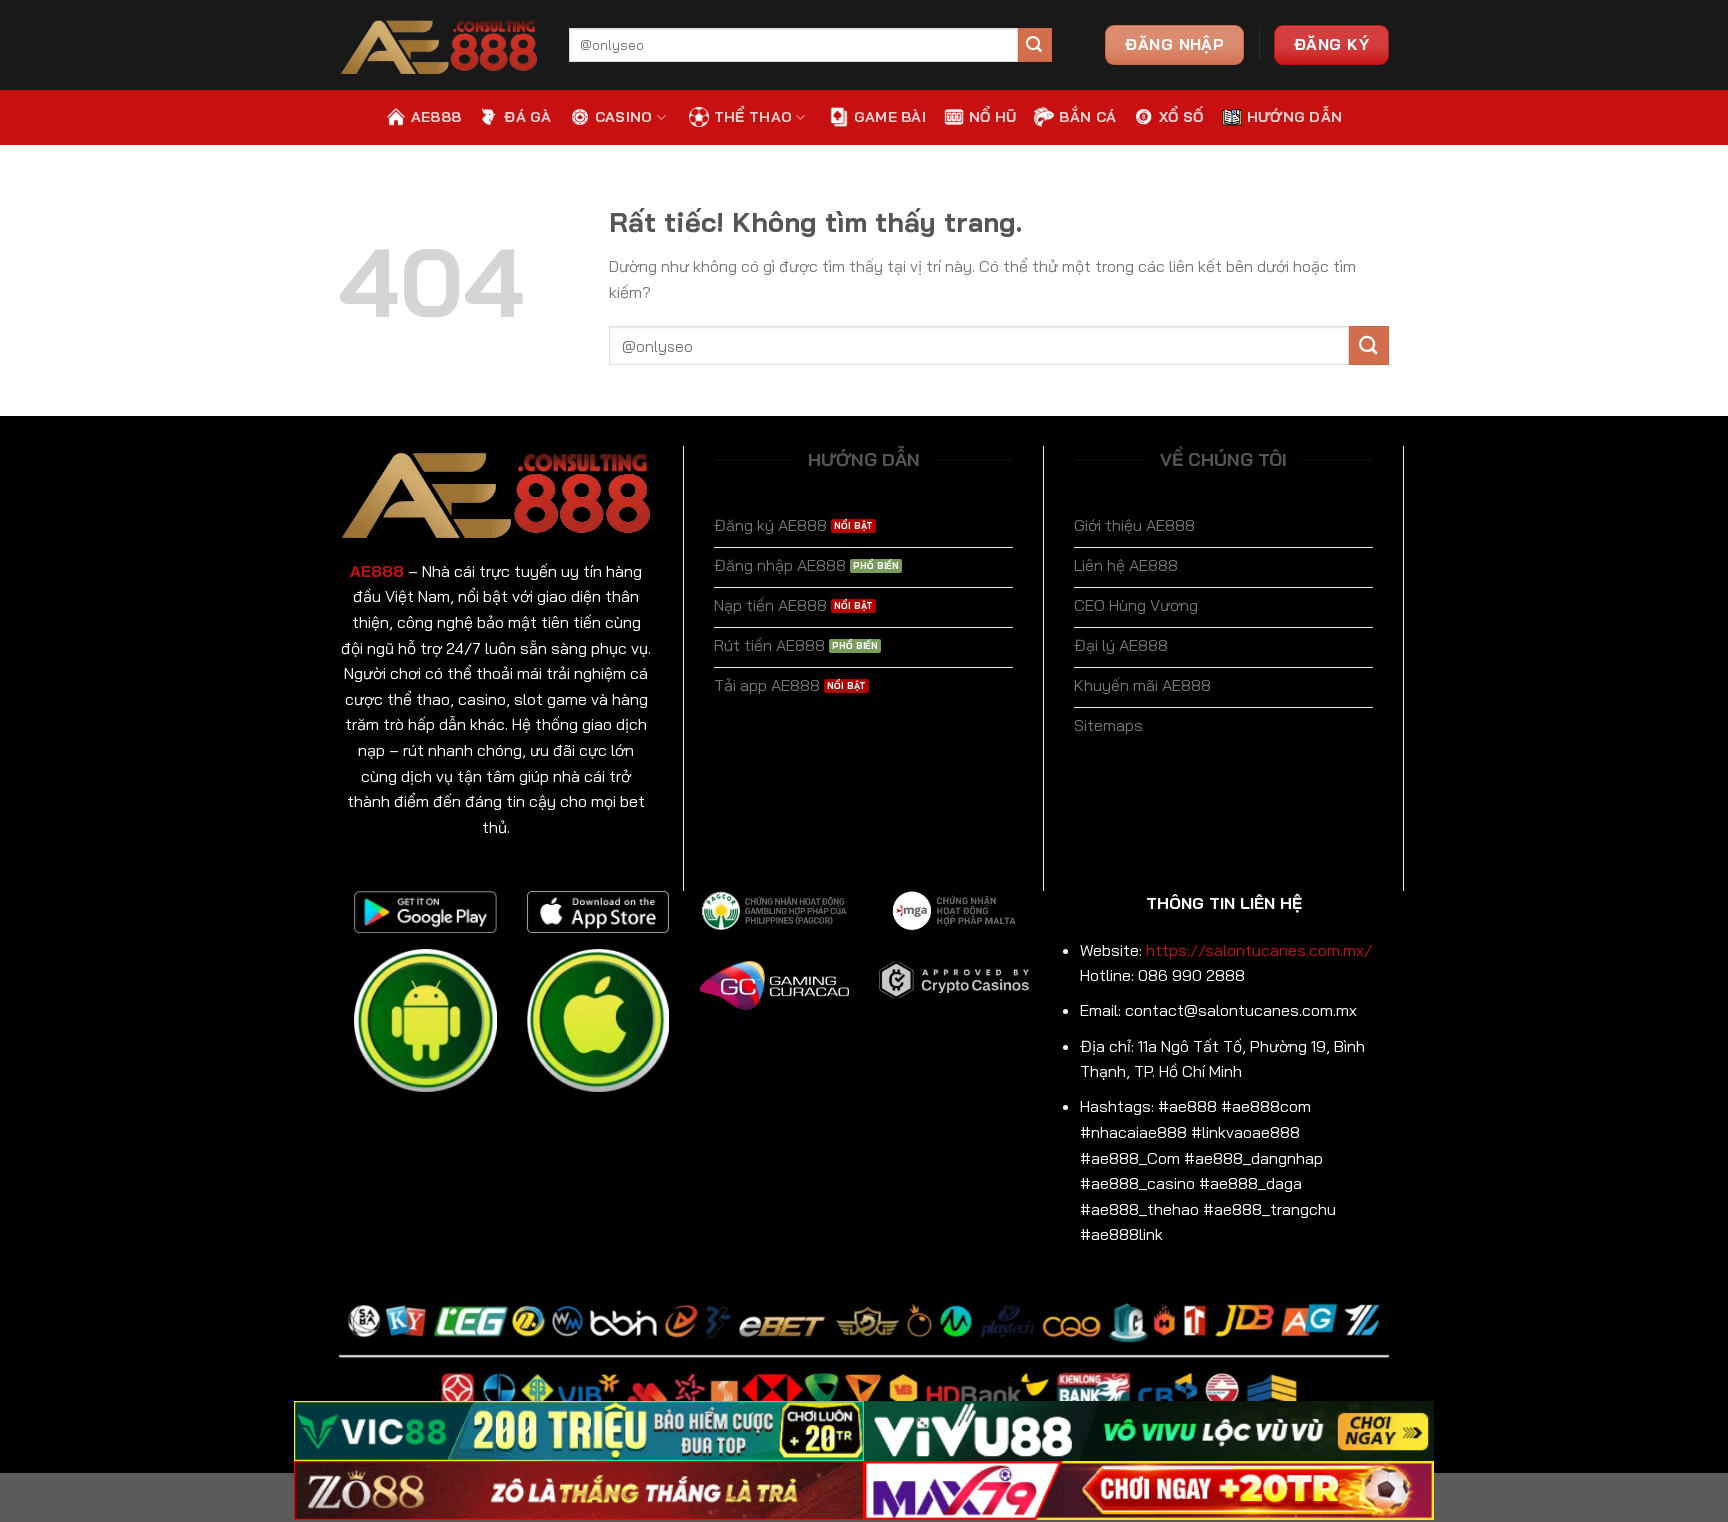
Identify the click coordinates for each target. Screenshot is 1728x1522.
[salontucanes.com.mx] (439, 45)
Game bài (890, 117)
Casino (624, 117)
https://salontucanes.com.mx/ (1259, 950)
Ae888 (436, 117)
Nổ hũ (992, 117)
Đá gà (527, 117)
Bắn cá (1087, 117)
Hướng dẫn (1295, 117)
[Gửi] (1035, 45)
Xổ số (1181, 117)
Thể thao (753, 117)
